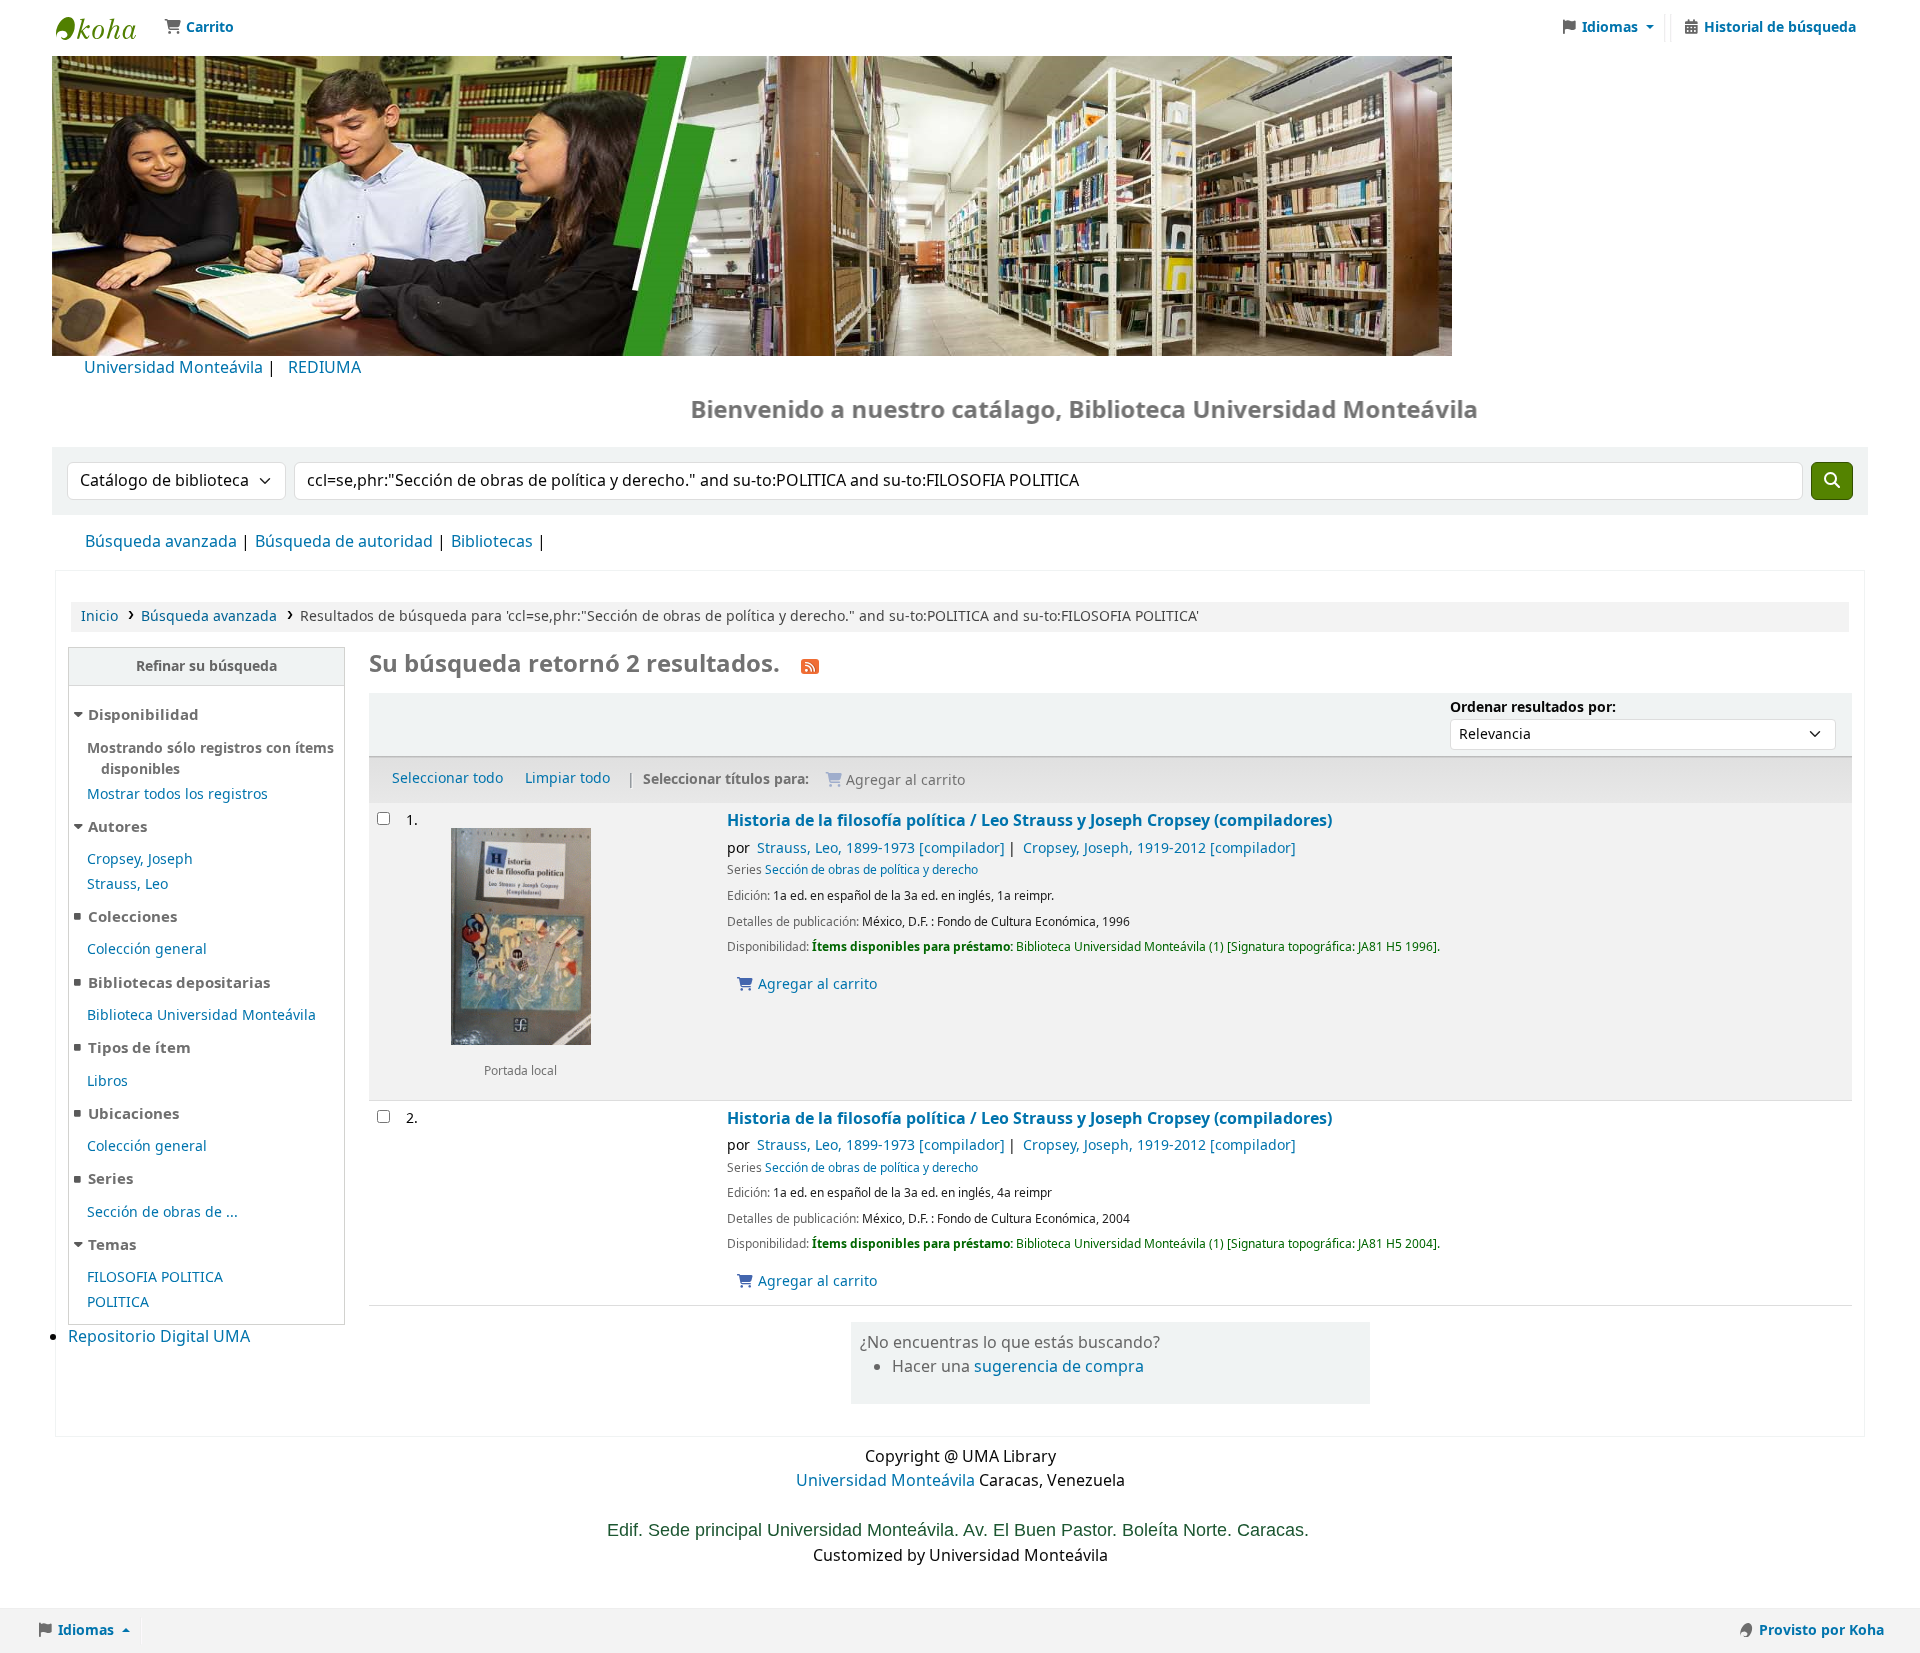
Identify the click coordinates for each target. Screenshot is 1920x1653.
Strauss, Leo (127, 884)
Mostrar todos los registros (177, 794)
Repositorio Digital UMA (159, 1337)
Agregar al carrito (815, 984)
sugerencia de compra (1059, 1367)
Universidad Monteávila (173, 368)
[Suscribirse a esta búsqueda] (810, 666)
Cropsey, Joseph (140, 859)
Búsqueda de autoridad (344, 542)
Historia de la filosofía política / (1029, 820)
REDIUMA (324, 368)
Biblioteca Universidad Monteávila (106, 28)
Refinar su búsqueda (206, 666)
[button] (199, 28)
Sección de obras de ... (162, 1212)
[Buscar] (1832, 481)
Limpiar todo (567, 778)
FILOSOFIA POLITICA (155, 1277)
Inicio (99, 616)
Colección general (147, 949)
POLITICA (118, 1302)
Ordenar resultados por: (1533, 707)
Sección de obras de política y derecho (871, 870)
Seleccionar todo (447, 778)
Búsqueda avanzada (161, 542)
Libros (107, 1081)
